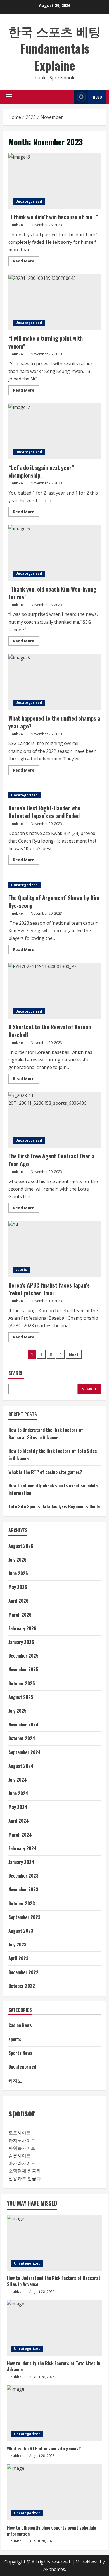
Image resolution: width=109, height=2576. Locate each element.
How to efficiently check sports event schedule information (52, 2531)
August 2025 (21, 1697)
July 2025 (17, 1711)
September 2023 (24, 1917)
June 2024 (18, 1793)
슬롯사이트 (20, 2156)
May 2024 (18, 1807)
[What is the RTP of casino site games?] (54, 2413)
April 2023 (18, 1958)
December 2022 (23, 1972)
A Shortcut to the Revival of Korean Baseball (54, 991)
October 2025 (22, 1683)
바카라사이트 (22, 2163)
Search (16, 1373)
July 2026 (17, 1560)
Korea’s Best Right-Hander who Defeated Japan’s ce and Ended (44, 812)
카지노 (15, 2080)
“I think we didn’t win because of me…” (54, 181)
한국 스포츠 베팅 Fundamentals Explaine (54, 48)
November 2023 (23, 1889)
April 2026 (18, 1601)
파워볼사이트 (22, 2148)
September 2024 (25, 1752)
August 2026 (21, 1546)
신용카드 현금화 (25, 2178)
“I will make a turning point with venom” (54, 302)
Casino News (20, 2025)
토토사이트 (20, 2133)
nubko (17, 225)
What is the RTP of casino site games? (45, 1472)
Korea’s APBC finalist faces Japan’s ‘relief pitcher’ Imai (54, 1249)
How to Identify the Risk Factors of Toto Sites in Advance (54, 2366)
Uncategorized (29, 201)
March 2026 (20, 1615)
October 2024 (22, 1738)
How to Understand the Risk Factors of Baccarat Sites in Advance (54, 2281)
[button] (9, 97)
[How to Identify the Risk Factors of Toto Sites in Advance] (54, 2328)
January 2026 (21, 1642)
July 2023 (17, 1945)
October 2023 (22, 1903)
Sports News (20, 2053)
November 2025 (23, 1669)
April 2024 (19, 1821)
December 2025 (23, 1656)
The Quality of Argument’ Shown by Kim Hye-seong (54, 902)
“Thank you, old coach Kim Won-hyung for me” (54, 553)
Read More (26, 262)
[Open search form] (68, 97)
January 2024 (21, 1862)
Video (97, 97)
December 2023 (23, 1876)
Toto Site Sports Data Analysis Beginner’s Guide (54, 1506)
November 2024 (23, 1725)
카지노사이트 (22, 2140)
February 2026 (22, 1628)
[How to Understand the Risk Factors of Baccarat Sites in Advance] (54, 2243)
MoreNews (87, 2562)
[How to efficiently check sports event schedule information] (54, 2492)
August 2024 (21, 1766)
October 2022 (22, 1986)
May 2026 (18, 1587)
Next (74, 1354)
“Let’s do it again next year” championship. (54, 431)
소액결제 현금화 (25, 2171)
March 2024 (20, 1835)
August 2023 (21, 1931)
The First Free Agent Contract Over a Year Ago (54, 1120)
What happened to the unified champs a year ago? (54, 682)
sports (21, 1270)
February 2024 (22, 1848)
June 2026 (18, 1573)
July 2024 (18, 1780)
